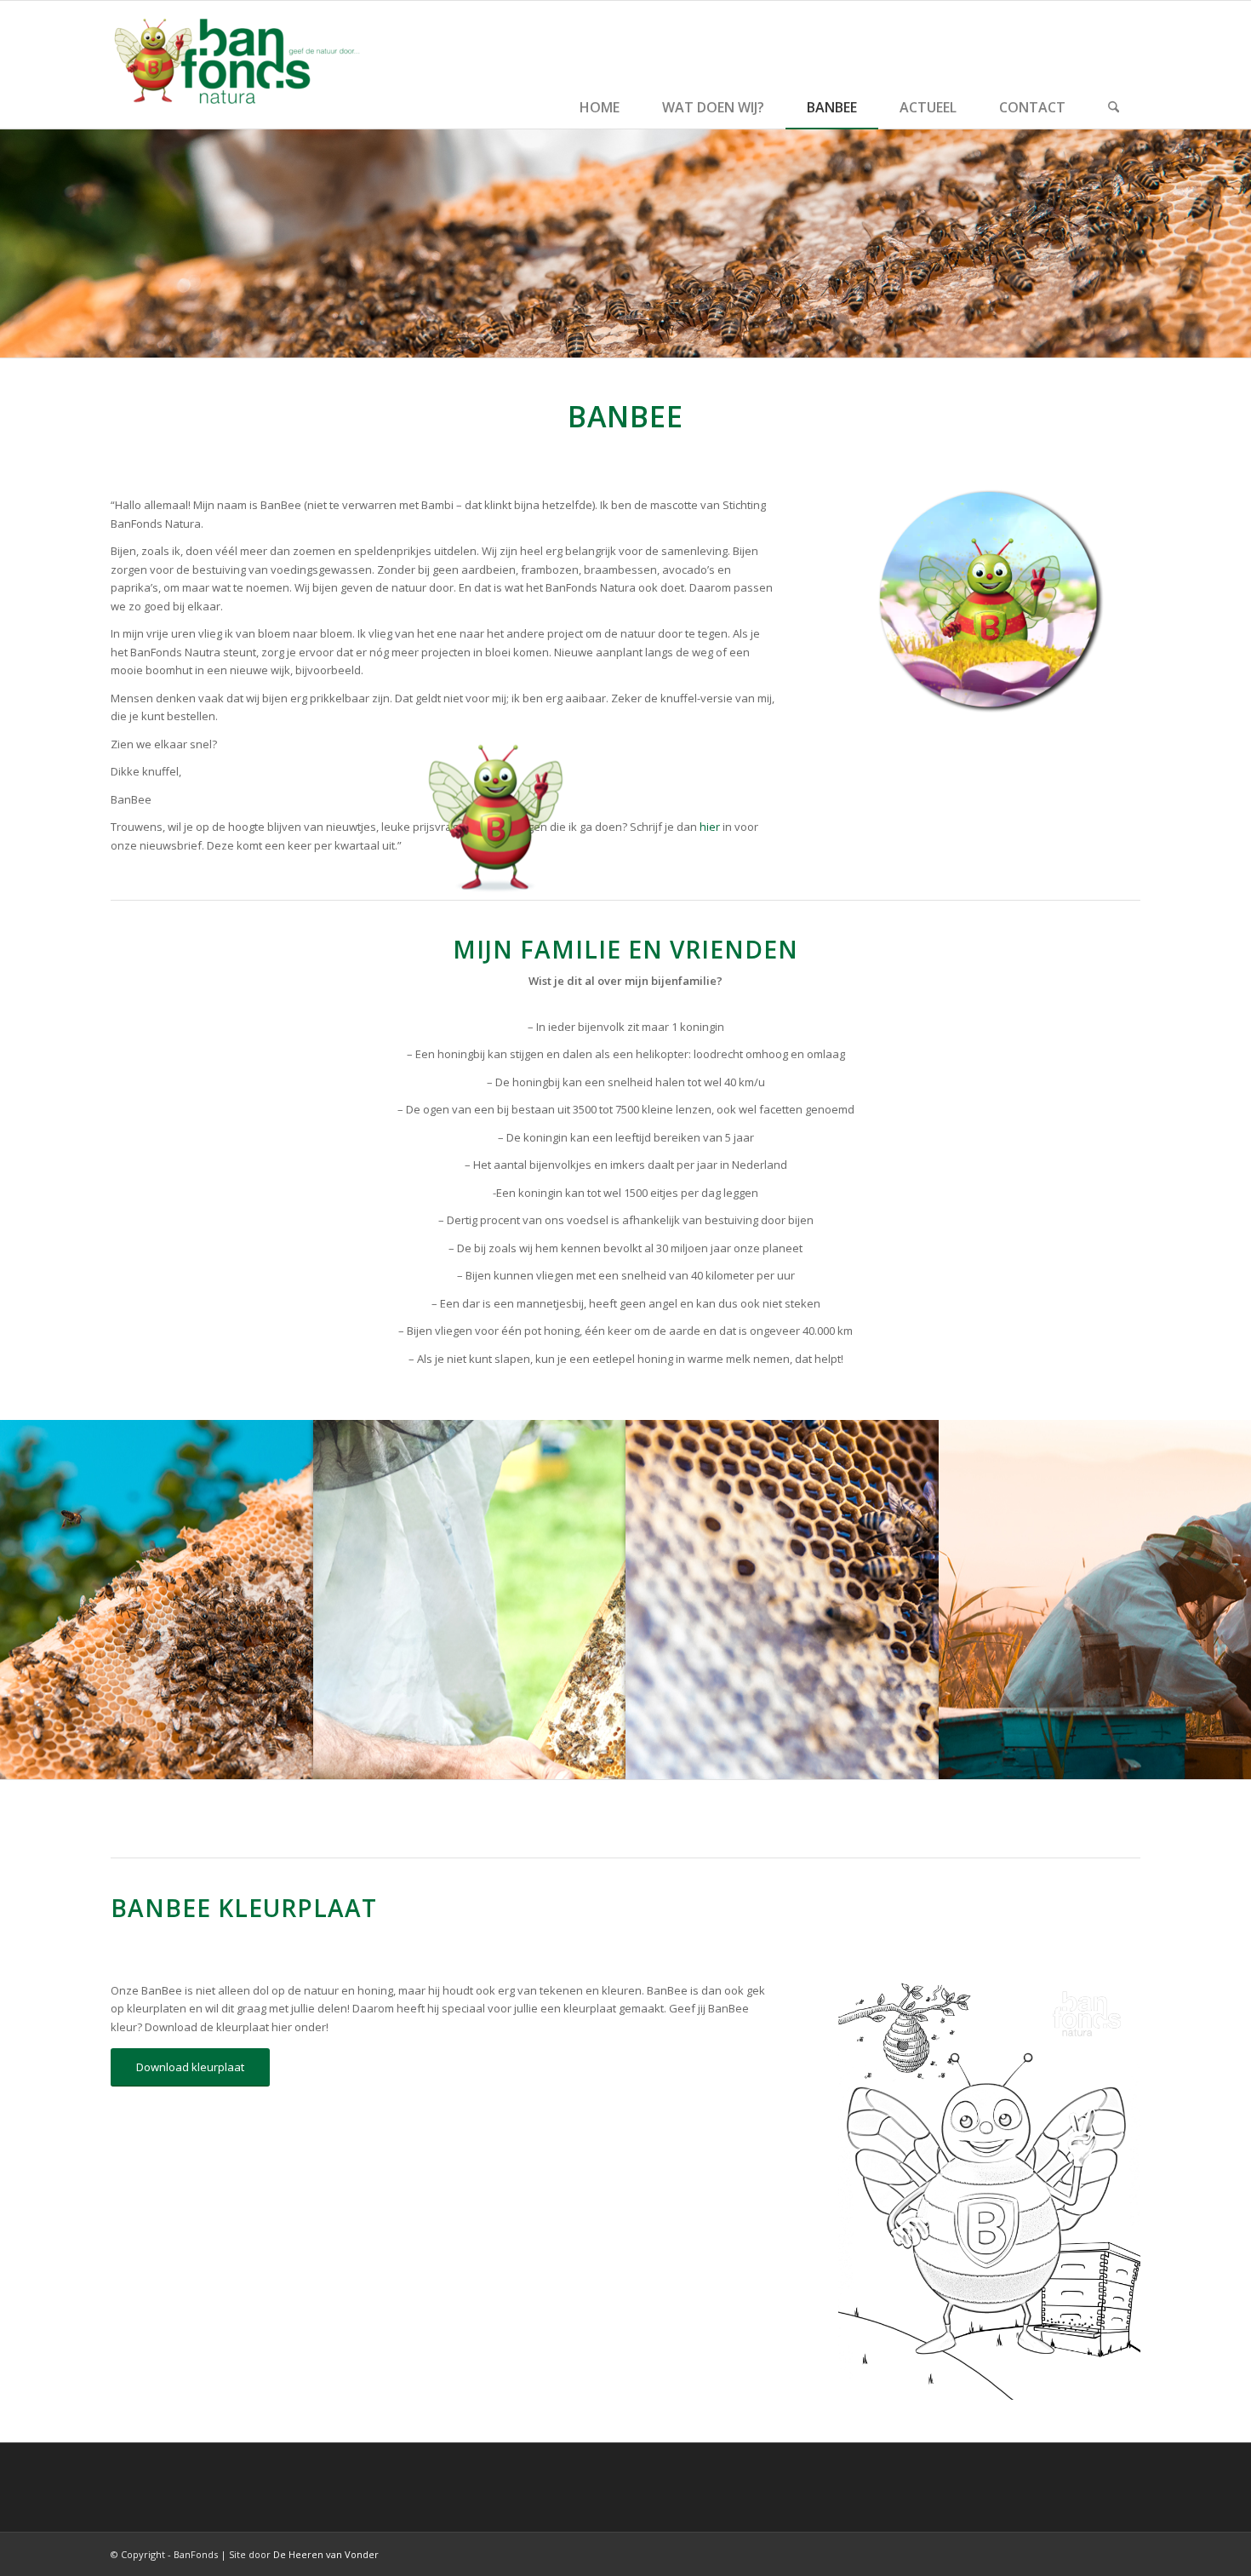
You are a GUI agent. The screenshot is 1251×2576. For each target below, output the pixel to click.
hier (710, 827)
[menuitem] (600, 65)
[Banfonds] (238, 65)
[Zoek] (1114, 65)
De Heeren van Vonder (326, 2554)
